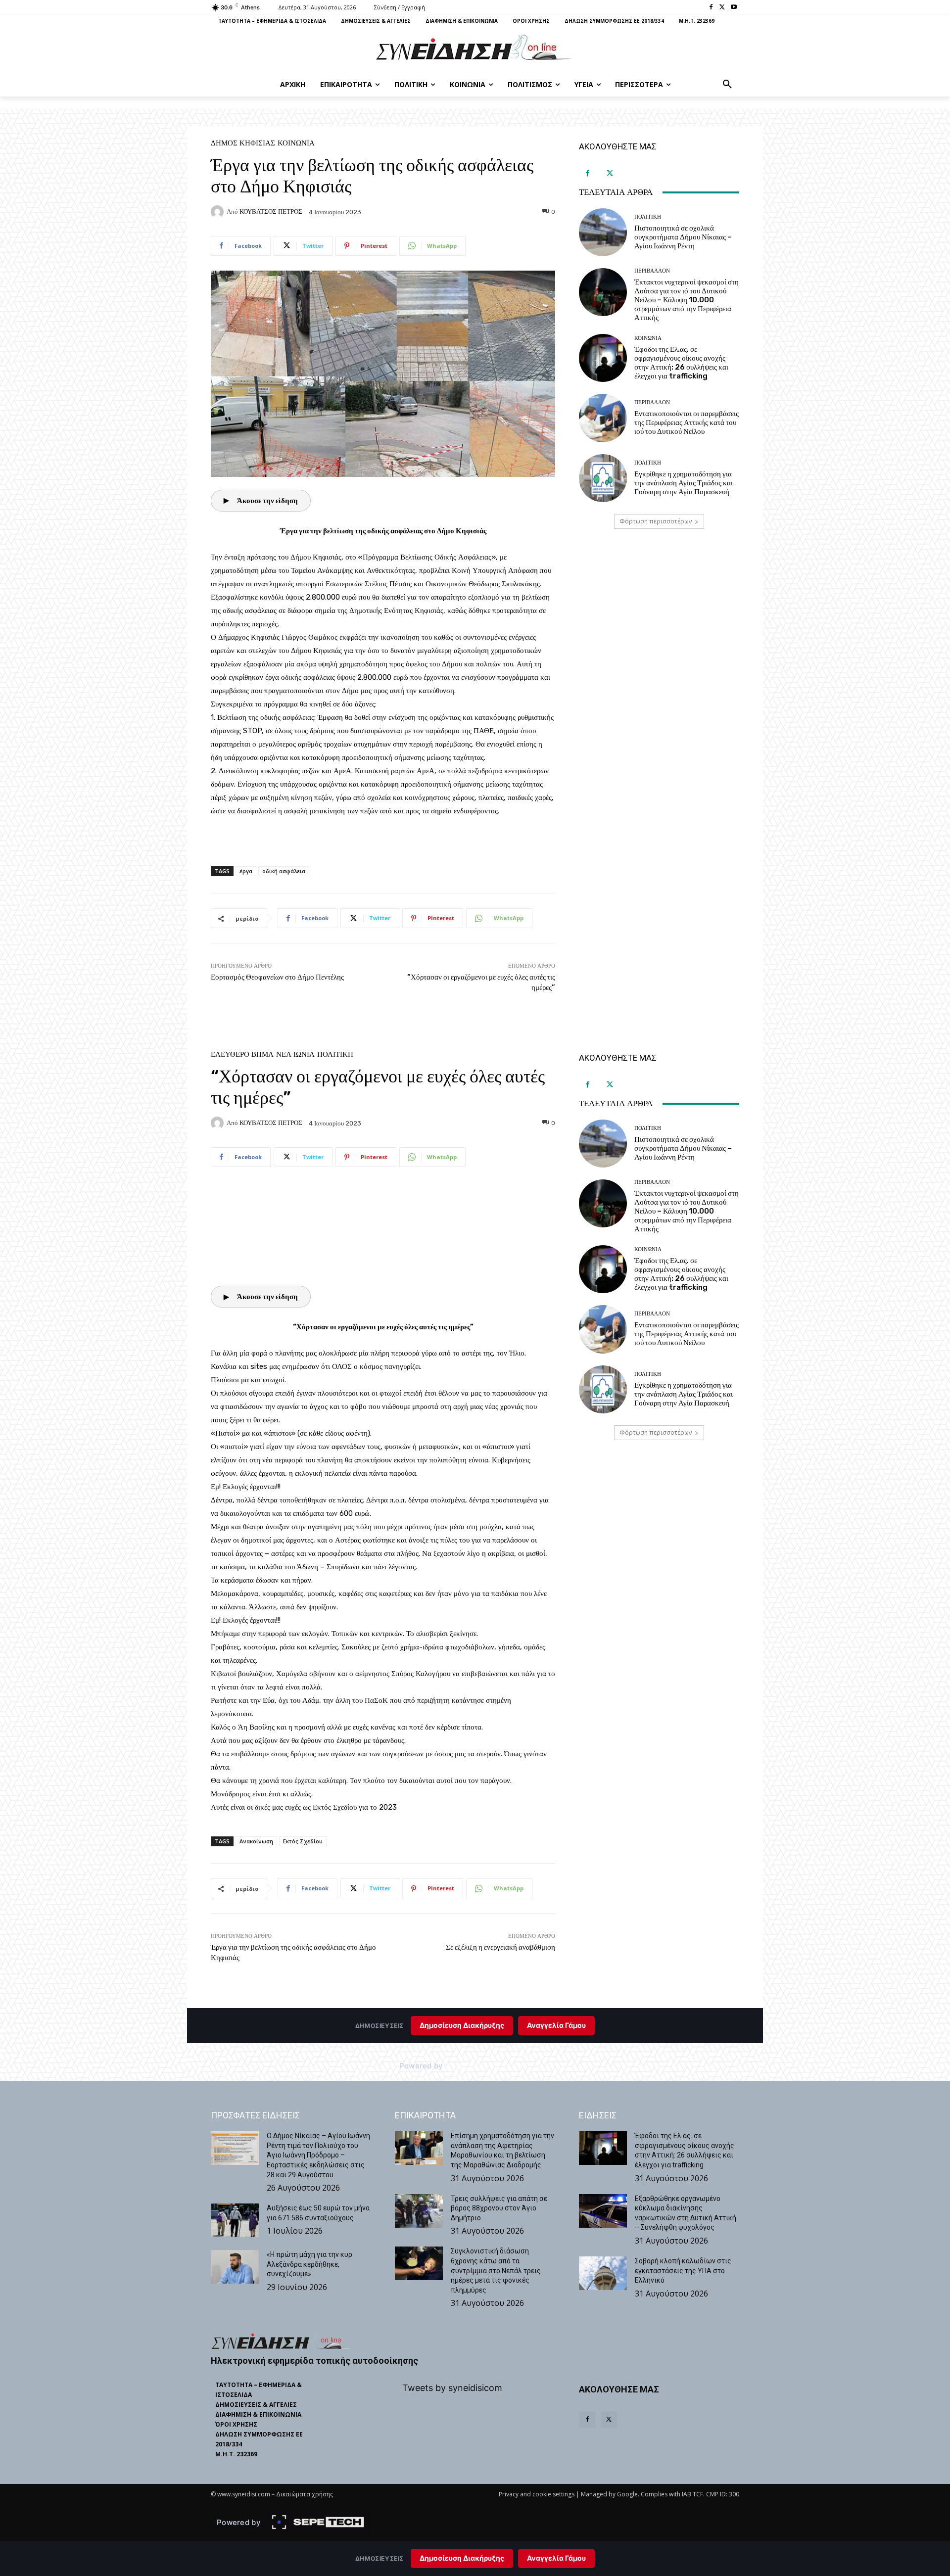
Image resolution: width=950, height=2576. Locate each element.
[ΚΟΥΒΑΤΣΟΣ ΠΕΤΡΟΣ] (219, 212)
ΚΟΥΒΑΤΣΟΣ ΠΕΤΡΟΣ (271, 211)
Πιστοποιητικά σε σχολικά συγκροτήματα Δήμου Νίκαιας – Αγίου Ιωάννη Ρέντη (683, 237)
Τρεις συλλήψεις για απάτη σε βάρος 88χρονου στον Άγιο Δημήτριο (499, 2208)
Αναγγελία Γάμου (556, 2558)
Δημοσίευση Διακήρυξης (462, 2558)
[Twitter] (722, 8)
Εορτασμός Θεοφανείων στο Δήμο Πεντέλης (277, 977)
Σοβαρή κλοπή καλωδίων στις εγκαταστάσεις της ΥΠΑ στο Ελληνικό (683, 2271)
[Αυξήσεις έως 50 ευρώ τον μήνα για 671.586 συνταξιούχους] (235, 2220)
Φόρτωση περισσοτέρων (656, 521)
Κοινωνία (296, 143)
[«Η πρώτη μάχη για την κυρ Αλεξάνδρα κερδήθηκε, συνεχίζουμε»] (235, 2267)
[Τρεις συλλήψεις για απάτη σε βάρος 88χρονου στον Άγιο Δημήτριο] (419, 2211)
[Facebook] (711, 8)
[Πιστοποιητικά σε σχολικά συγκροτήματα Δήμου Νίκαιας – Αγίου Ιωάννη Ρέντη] (603, 232)
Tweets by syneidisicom (452, 2388)
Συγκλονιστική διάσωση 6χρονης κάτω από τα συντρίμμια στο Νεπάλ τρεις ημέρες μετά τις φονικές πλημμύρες (496, 2270)
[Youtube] (734, 8)
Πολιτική (648, 217)
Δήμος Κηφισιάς (243, 143)
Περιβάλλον (652, 271)
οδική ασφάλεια (284, 871)
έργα (246, 871)
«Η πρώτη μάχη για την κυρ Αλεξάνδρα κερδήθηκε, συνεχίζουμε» (309, 2264)
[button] (727, 85)
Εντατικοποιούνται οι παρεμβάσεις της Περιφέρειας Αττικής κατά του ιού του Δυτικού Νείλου (687, 422)
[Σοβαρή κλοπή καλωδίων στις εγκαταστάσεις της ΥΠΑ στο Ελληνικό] (603, 2273)
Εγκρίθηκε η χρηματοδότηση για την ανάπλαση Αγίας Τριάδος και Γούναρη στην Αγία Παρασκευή (684, 483)
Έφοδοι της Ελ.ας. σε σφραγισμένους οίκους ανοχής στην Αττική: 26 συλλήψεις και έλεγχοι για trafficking (681, 363)
